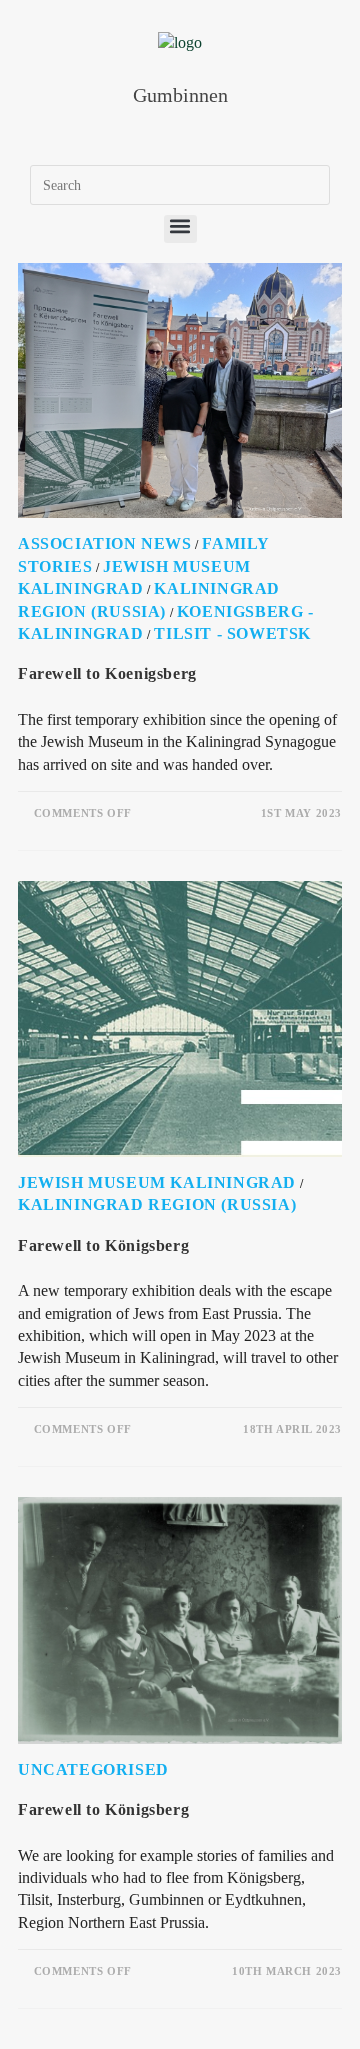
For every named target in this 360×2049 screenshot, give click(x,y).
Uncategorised (93, 1769)
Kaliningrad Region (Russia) (157, 1204)
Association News (105, 543)
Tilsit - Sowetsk (232, 633)
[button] (180, 229)
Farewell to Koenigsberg (107, 673)
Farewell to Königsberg (103, 1245)
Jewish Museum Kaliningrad (157, 1182)
